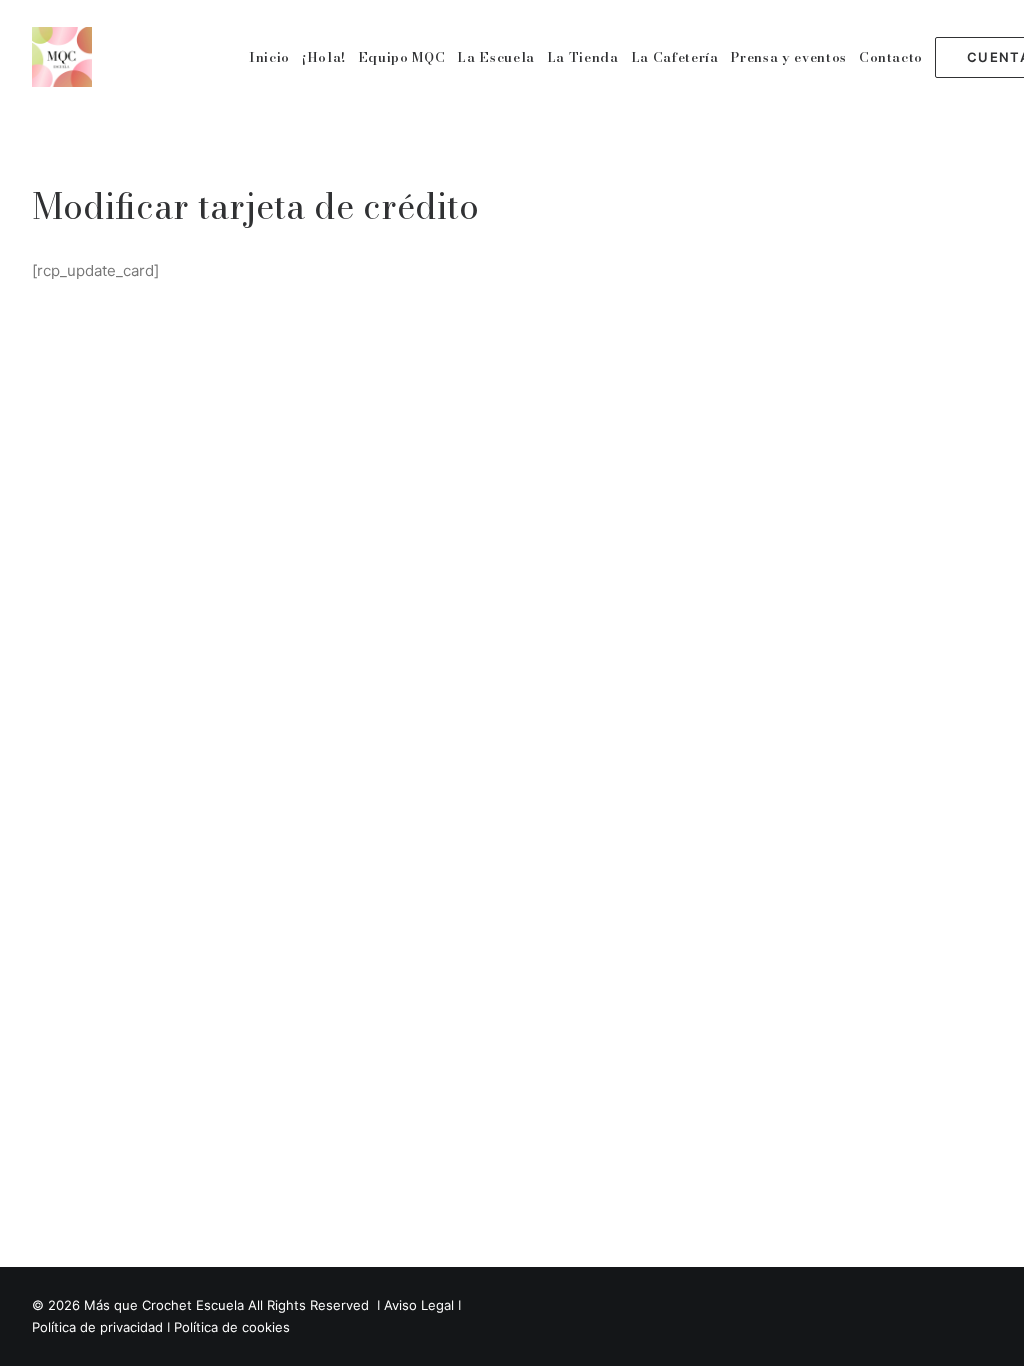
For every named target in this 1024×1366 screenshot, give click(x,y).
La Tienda (583, 57)
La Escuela (496, 57)
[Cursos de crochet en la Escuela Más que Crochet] (62, 57)
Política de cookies (232, 1327)
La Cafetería (675, 57)
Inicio (269, 57)
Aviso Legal (419, 1305)
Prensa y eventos (788, 57)
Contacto (891, 57)
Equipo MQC (402, 57)
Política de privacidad (97, 1327)
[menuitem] (269, 57)
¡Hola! (324, 57)
